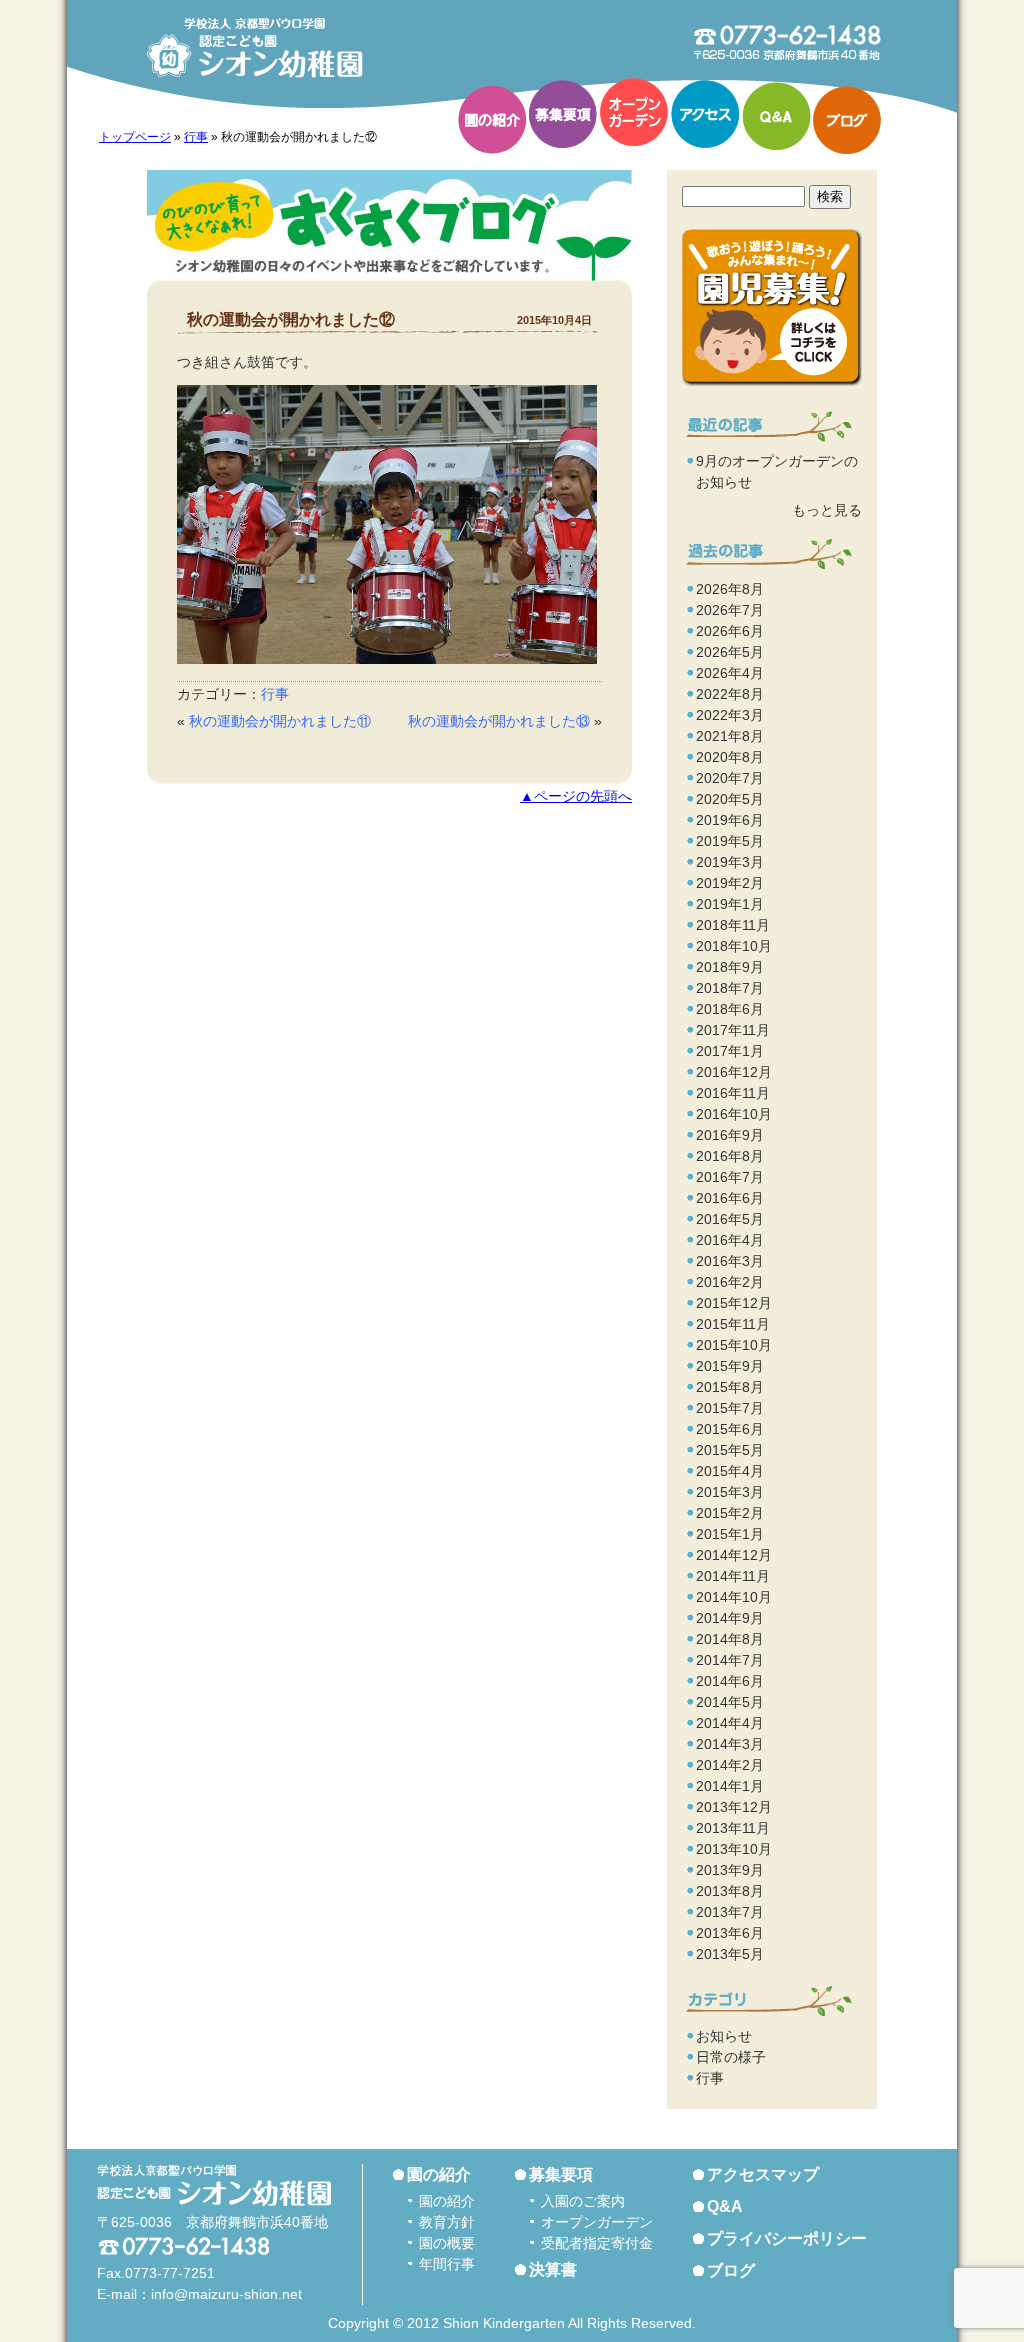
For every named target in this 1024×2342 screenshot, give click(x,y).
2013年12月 (734, 1807)
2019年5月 (730, 841)
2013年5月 (730, 1954)
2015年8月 (730, 1387)
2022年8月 (730, 694)
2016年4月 (730, 1240)
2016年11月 (733, 1093)
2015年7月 (730, 1408)
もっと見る (827, 510)
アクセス (705, 114)
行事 (196, 137)
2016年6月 (730, 1198)
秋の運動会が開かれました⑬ (499, 721)
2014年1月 (730, 1786)
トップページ (135, 137)
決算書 (553, 2269)
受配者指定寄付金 (597, 2243)
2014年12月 (734, 1555)
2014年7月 (730, 1660)
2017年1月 (730, 1051)
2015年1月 (730, 1534)
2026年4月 (730, 673)
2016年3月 (730, 1261)
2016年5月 (730, 1219)
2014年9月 (730, 1618)
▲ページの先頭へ (576, 796)
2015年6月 (730, 1429)
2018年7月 (730, 988)
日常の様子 (731, 2057)
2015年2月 (730, 1513)
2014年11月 (733, 1576)
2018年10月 (734, 946)
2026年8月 (730, 589)
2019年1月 (730, 904)
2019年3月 (730, 862)
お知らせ (724, 2036)
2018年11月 (733, 925)
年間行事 (447, 2264)
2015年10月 (734, 1345)
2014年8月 (730, 1639)
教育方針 (447, 2222)
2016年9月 (730, 1135)
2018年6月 (730, 1009)
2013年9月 (730, 1870)
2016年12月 (734, 1072)
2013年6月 (730, 1933)
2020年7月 (730, 778)
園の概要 (447, 2243)
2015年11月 (733, 1324)
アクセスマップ (763, 2174)
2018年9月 (730, 967)
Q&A (776, 116)
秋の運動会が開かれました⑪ (280, 721)
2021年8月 (730, 736)
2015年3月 (730, 1492)
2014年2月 (730, 1765)
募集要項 (563, 114)
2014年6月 (730, 1681)
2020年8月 (730, 757)
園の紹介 (492, 120)
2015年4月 (730, 1471)
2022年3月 (730, 715)
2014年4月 (730, 1723)
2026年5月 (730, 652)
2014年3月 (730, 1744)
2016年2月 (730, 1282)
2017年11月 (733, 1030)
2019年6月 (730, 820)
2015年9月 (730, 1366)
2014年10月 (734, 1597)
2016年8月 (730, 1156)
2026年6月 (730, 631)
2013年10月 (734, 1849)
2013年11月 (733, 1828)
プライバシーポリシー (787, 2238)
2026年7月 (730, 610)
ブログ (847, 120)
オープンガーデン (634, 112)
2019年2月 (730, 883)
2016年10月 (734, 1114)
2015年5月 (730, 1450)
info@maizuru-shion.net (226, 2294)
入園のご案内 (583, 2201)
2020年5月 (730, 799)
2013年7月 (730, 1912)
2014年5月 (730, 1702)
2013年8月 (730, 1891)
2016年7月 (730, 1177)
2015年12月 (734, 1303)
